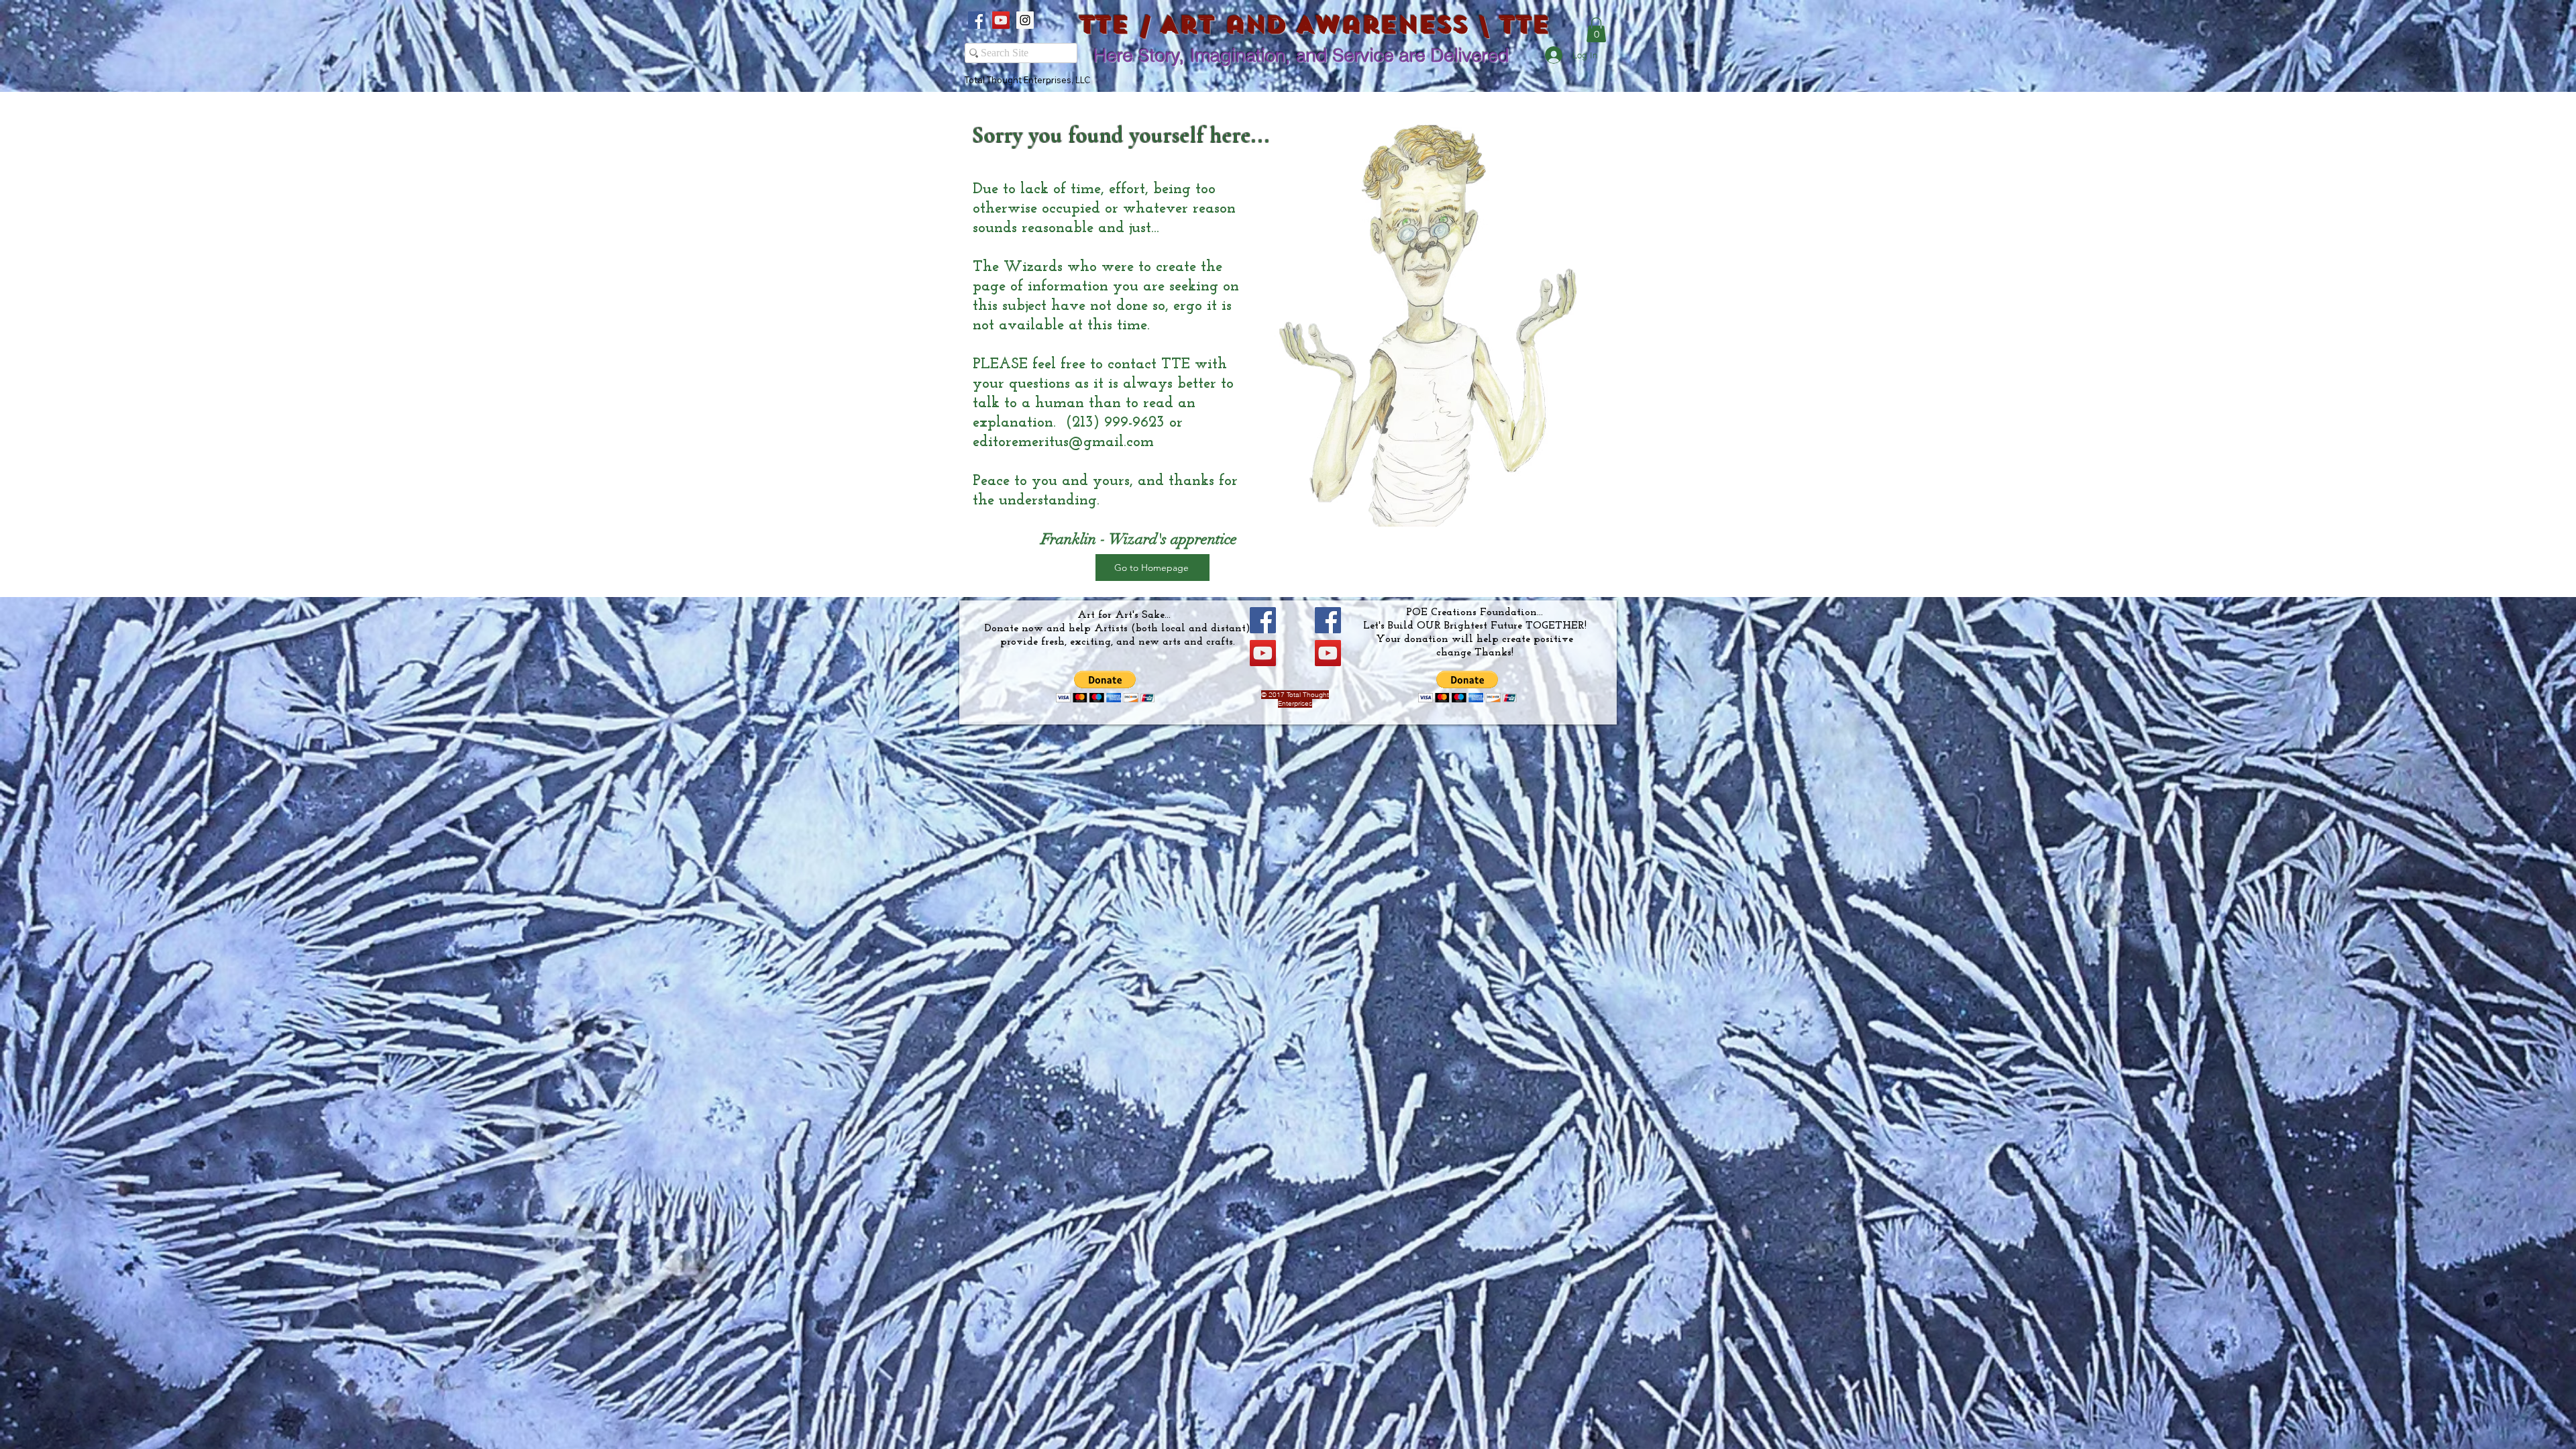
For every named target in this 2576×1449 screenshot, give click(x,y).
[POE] (1328, 620)
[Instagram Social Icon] (1025, 20)
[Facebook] (1263, 620)
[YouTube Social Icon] (1001, 20)
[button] (1596, 30)
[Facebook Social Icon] (977, 20)
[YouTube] (1263, 653)
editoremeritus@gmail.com (1063, 442)
